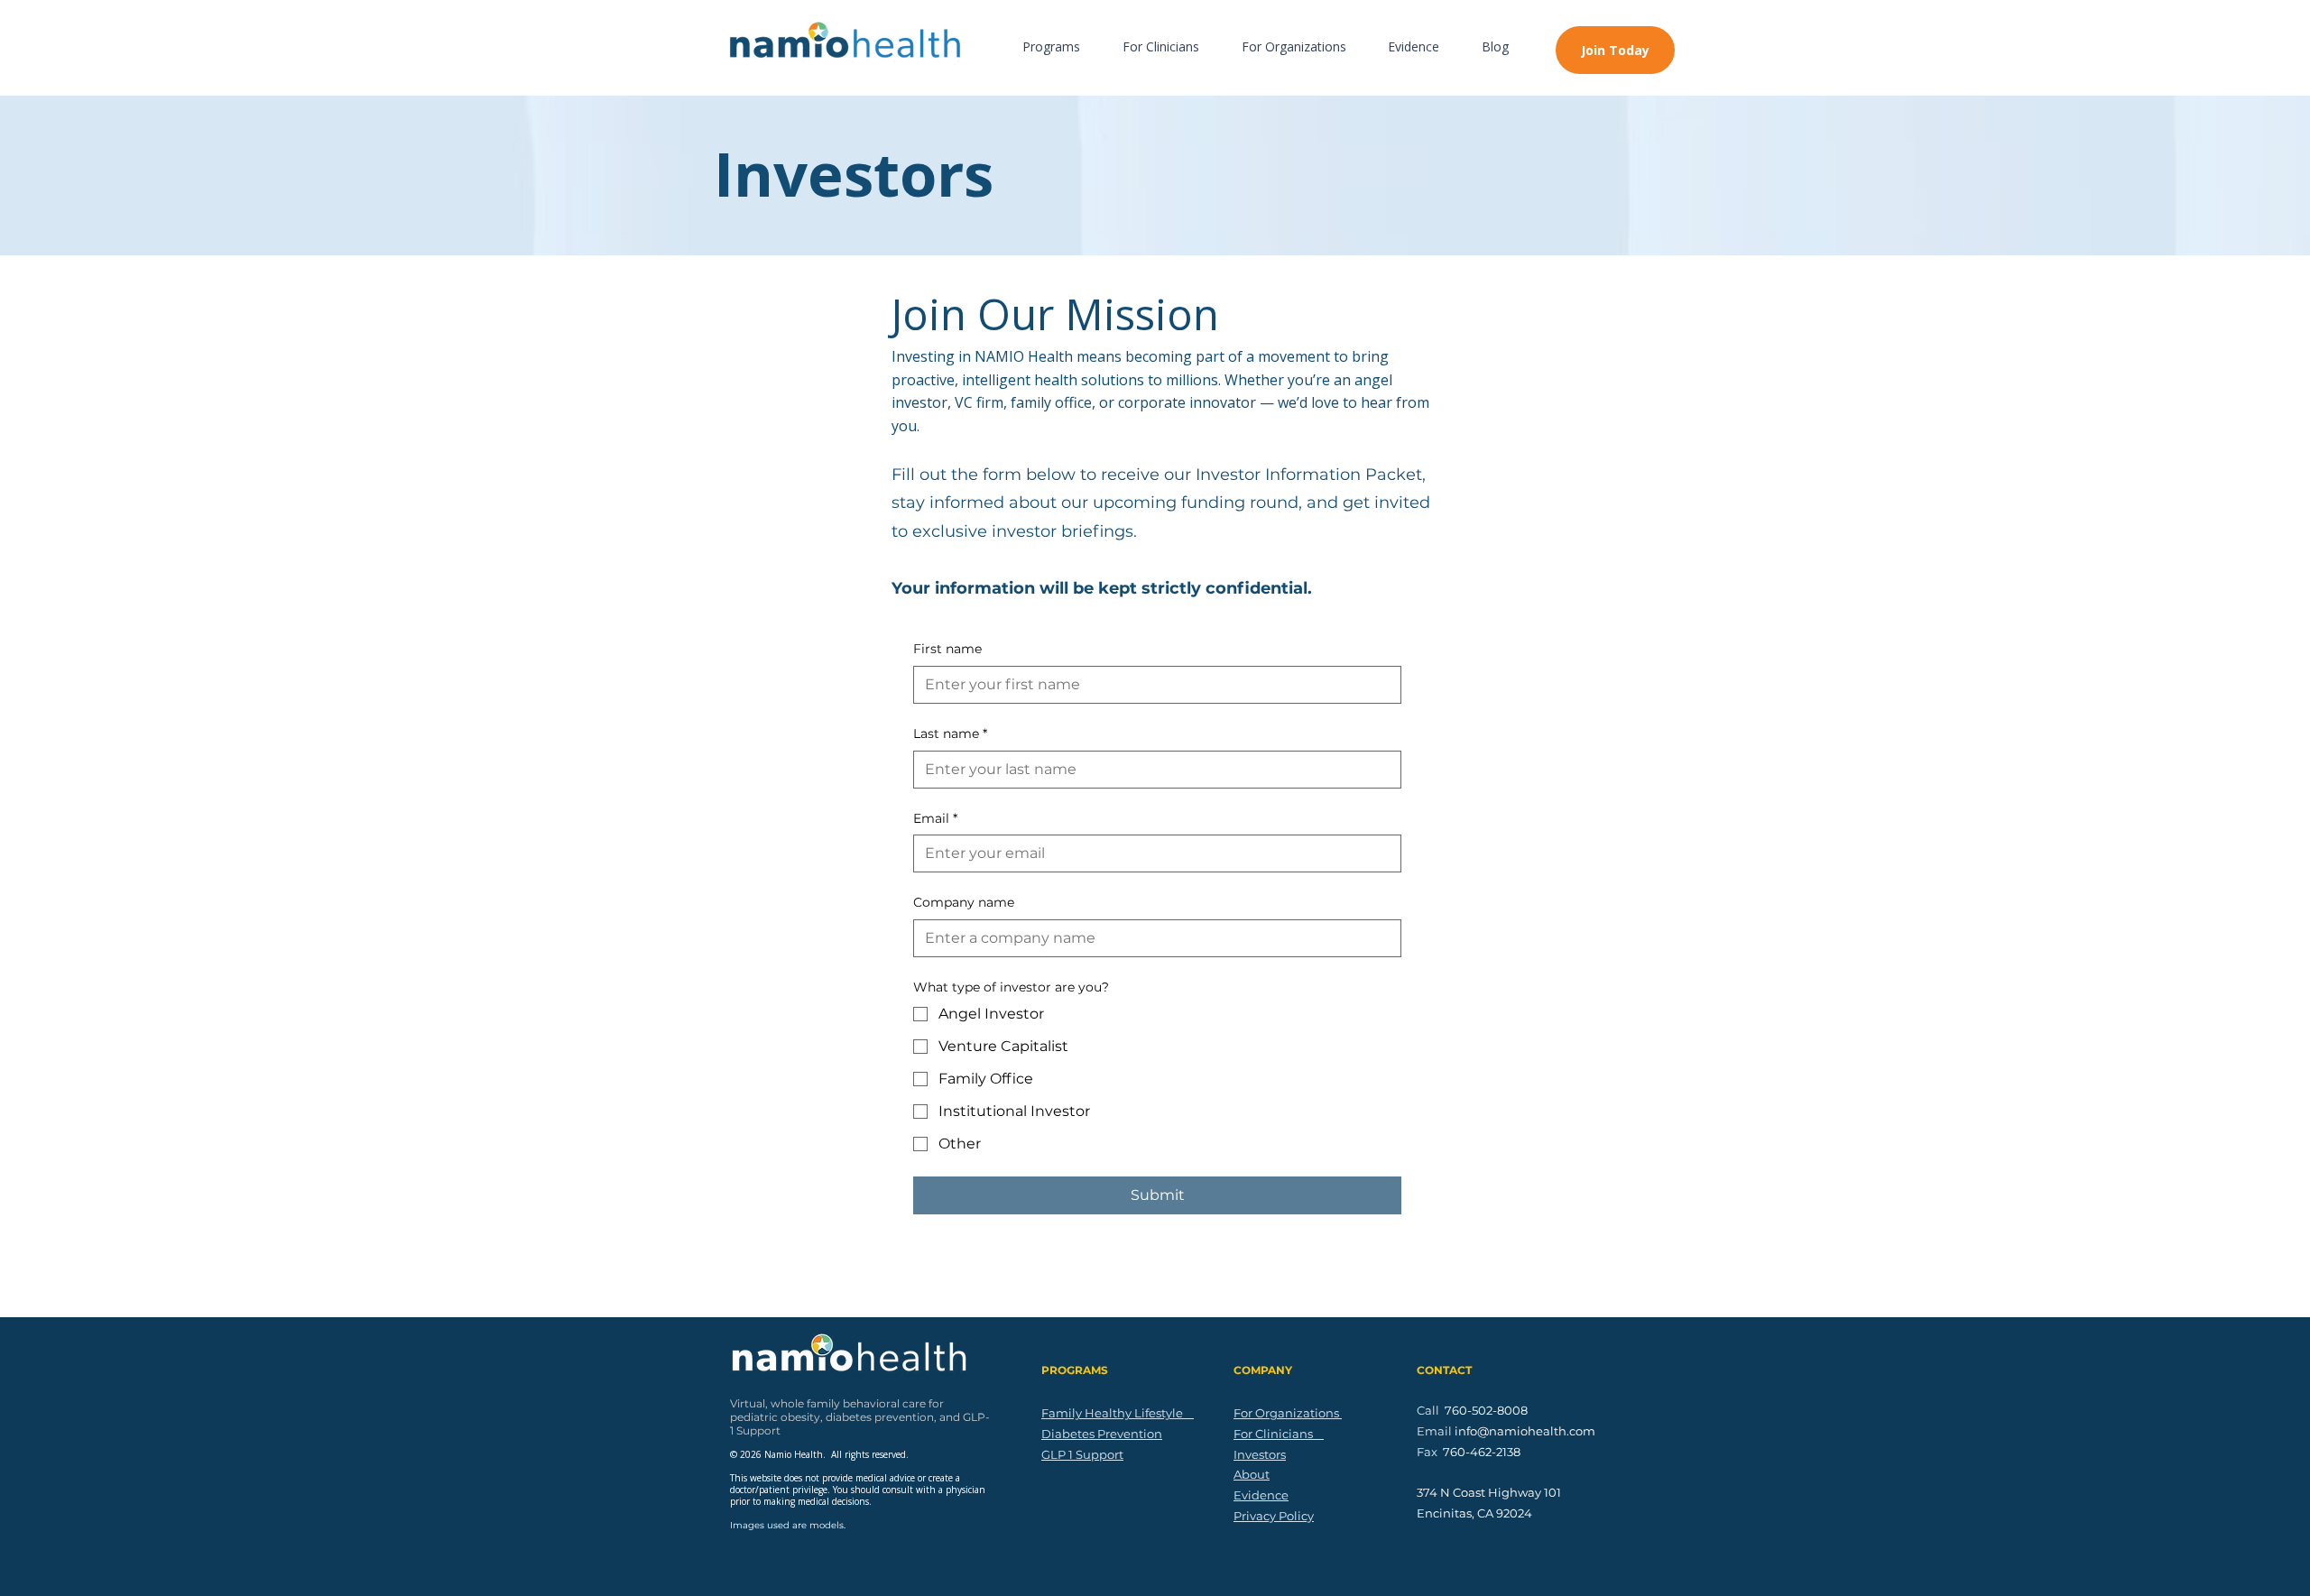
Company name (964, 902)
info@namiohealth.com (1525, 1431)
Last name (950, 733)
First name (947, 649)
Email (935, 818)
